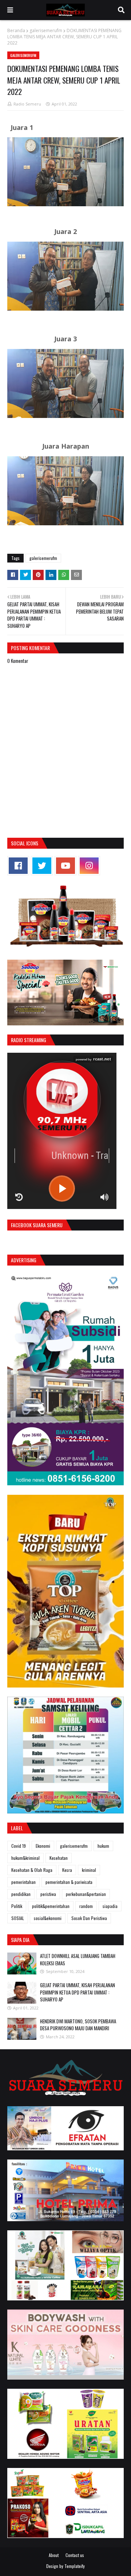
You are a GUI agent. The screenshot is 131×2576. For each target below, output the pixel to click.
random (86, 1906)
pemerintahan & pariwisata (69, 1882)
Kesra (67, 1870)
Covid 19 (19, 1846)
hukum (103, 1846)
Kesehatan (59, 1858)
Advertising (24, 1260)
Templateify (75, 2566)
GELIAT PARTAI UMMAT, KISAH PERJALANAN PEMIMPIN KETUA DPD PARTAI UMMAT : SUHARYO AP (78, 1992)
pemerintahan (23, 1882)
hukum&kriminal (25, 1858)
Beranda (16, 30)
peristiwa (48, 1894)
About (54, 2555)
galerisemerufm (46, 30)
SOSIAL (18, 1918)
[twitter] (42, 866)
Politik (17, 1906)
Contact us (75, 2555)
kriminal (89, 1870)
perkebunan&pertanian (86, 1894)
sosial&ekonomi (48, 1918)
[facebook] (18, 866)
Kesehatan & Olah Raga (32, 1870)
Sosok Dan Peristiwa (89, 1918)
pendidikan (21, 1894)
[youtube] (65, 866)
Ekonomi (43, 1846)
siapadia (110, 1906)
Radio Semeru (27, 104)
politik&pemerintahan (51, 1906)
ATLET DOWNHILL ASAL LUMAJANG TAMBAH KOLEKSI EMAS (78, 1959)
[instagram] (89, 866)
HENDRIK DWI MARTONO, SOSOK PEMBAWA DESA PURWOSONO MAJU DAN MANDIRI (78, 2025)
